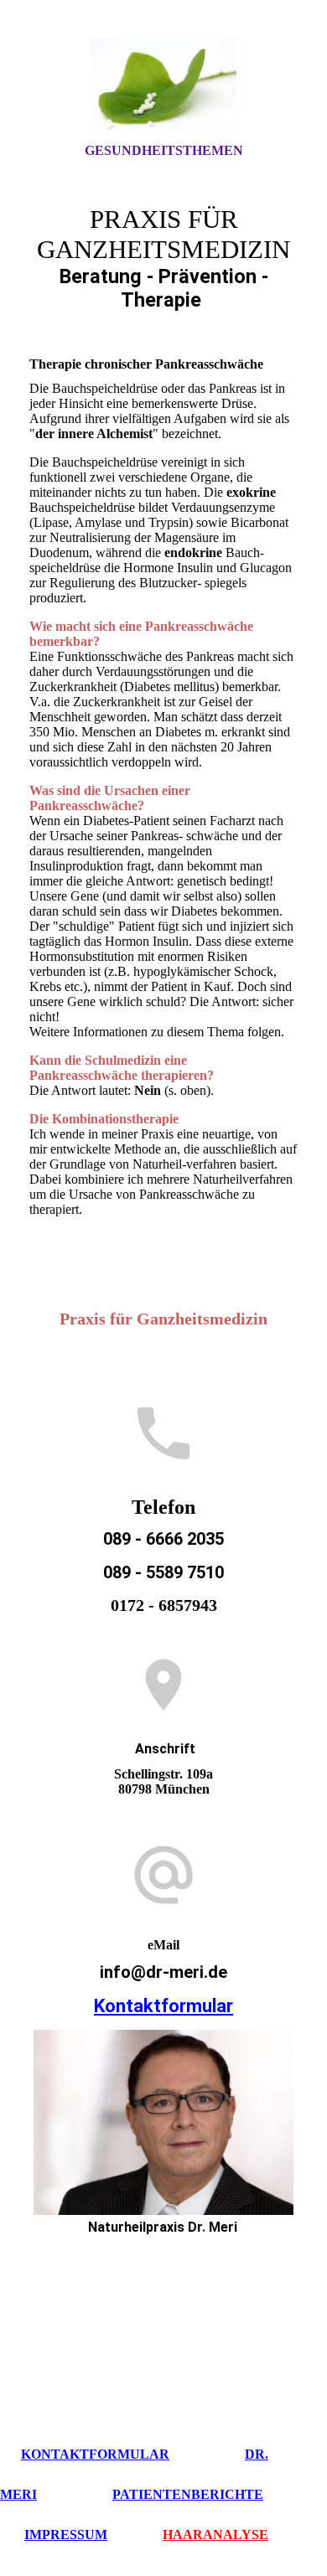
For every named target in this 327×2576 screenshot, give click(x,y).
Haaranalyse (215, 2535)
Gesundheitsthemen (164, 150)
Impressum (66, 2535)
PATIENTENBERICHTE (188, 2494)
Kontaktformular (163, 2006)
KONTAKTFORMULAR (95, 2454)
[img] (163, 86)
